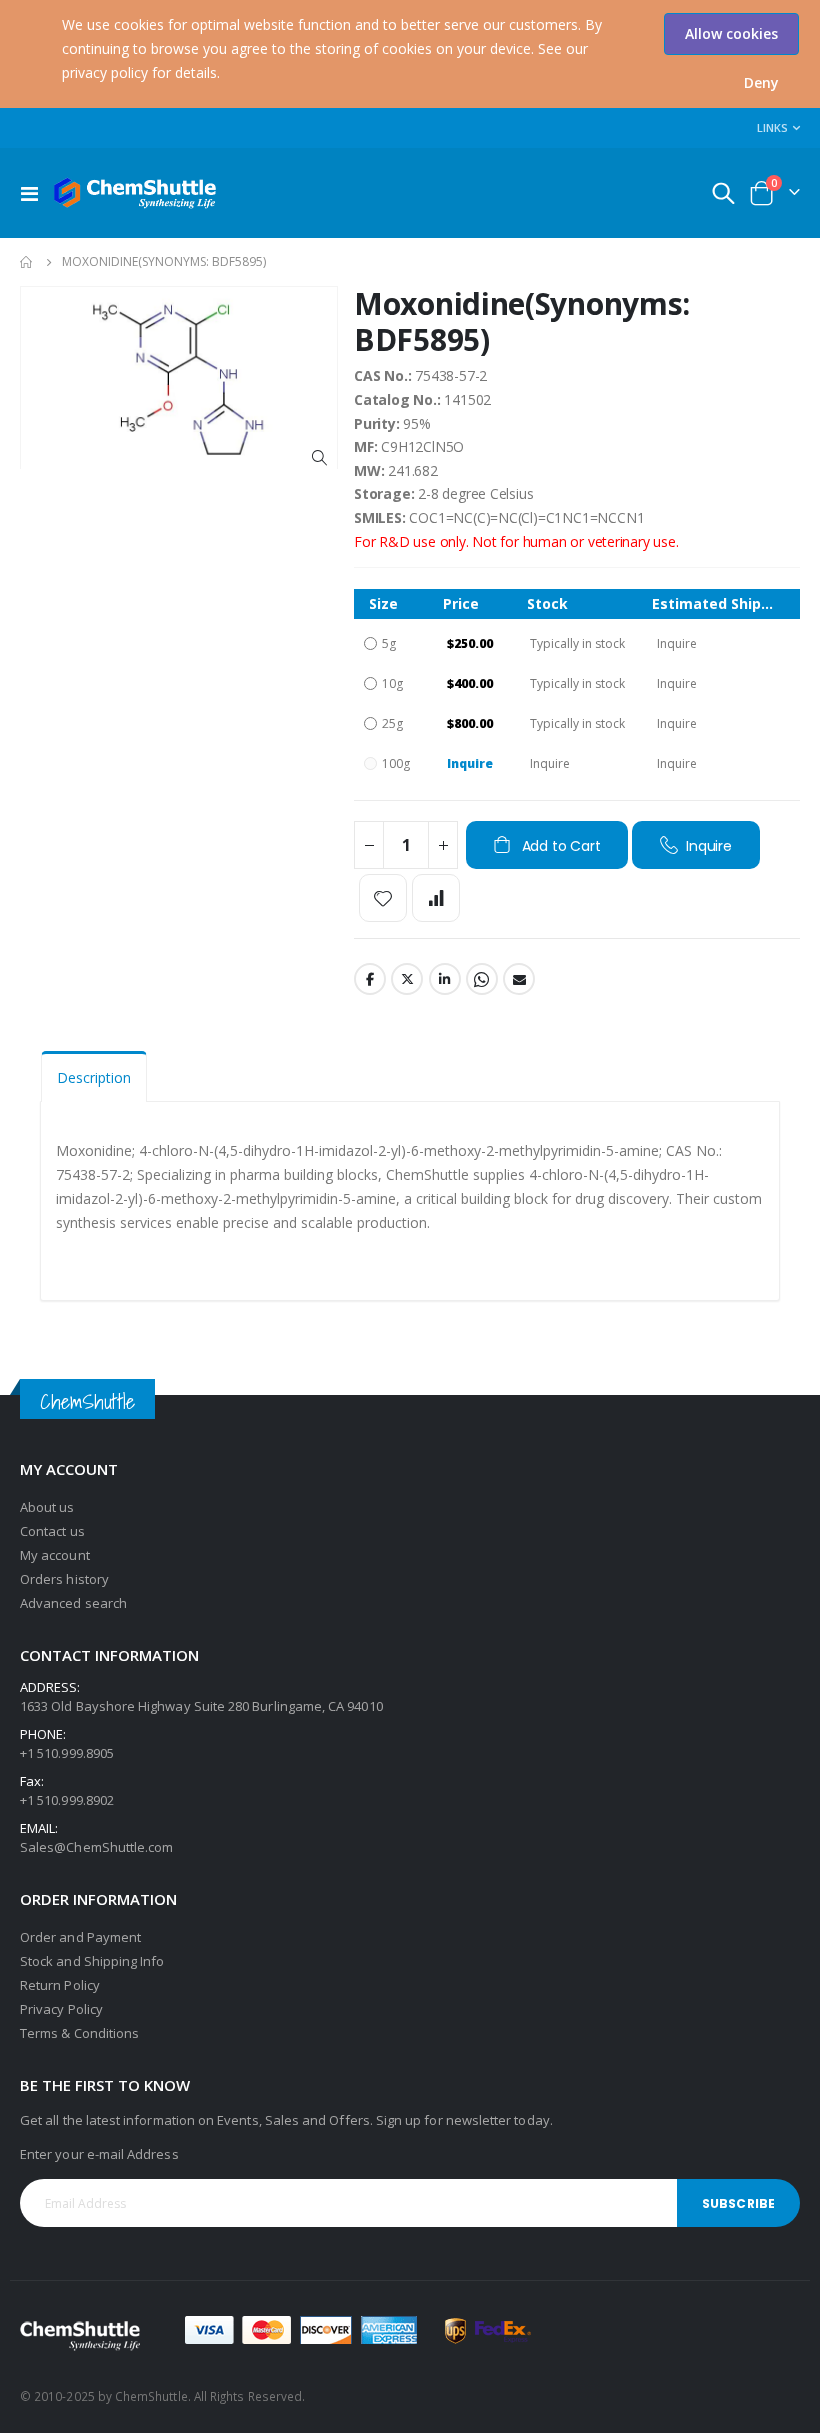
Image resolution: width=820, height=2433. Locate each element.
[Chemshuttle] (135, 193)
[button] (761, 83)
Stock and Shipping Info (92, 1961)
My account (55, 1555)
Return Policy (60, 1985)
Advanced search (73, 1603)
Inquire (470, 763)
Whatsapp (482, 979)
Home (27, 262)
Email (519, 979)
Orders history (64, 1579)
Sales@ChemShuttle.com (96, 1847)
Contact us (52, 1531)
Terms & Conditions (79, 2033)
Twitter (407, 979)
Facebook (370, 979)
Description (94, 1077)
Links (772, 127)
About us (47, 1507)
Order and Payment (80, 1937)
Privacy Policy (61, 2009)
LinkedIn (445, 979)
